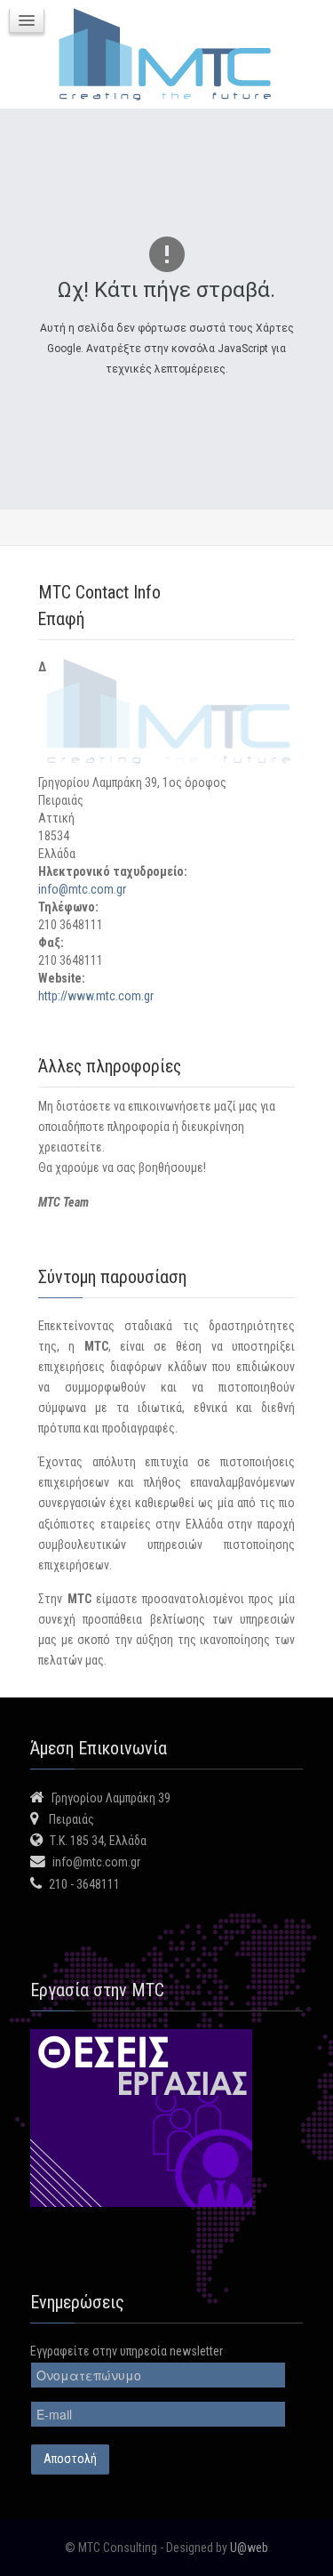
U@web (249, 2548)
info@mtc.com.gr (82, 889)
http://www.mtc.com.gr (96, 996)
